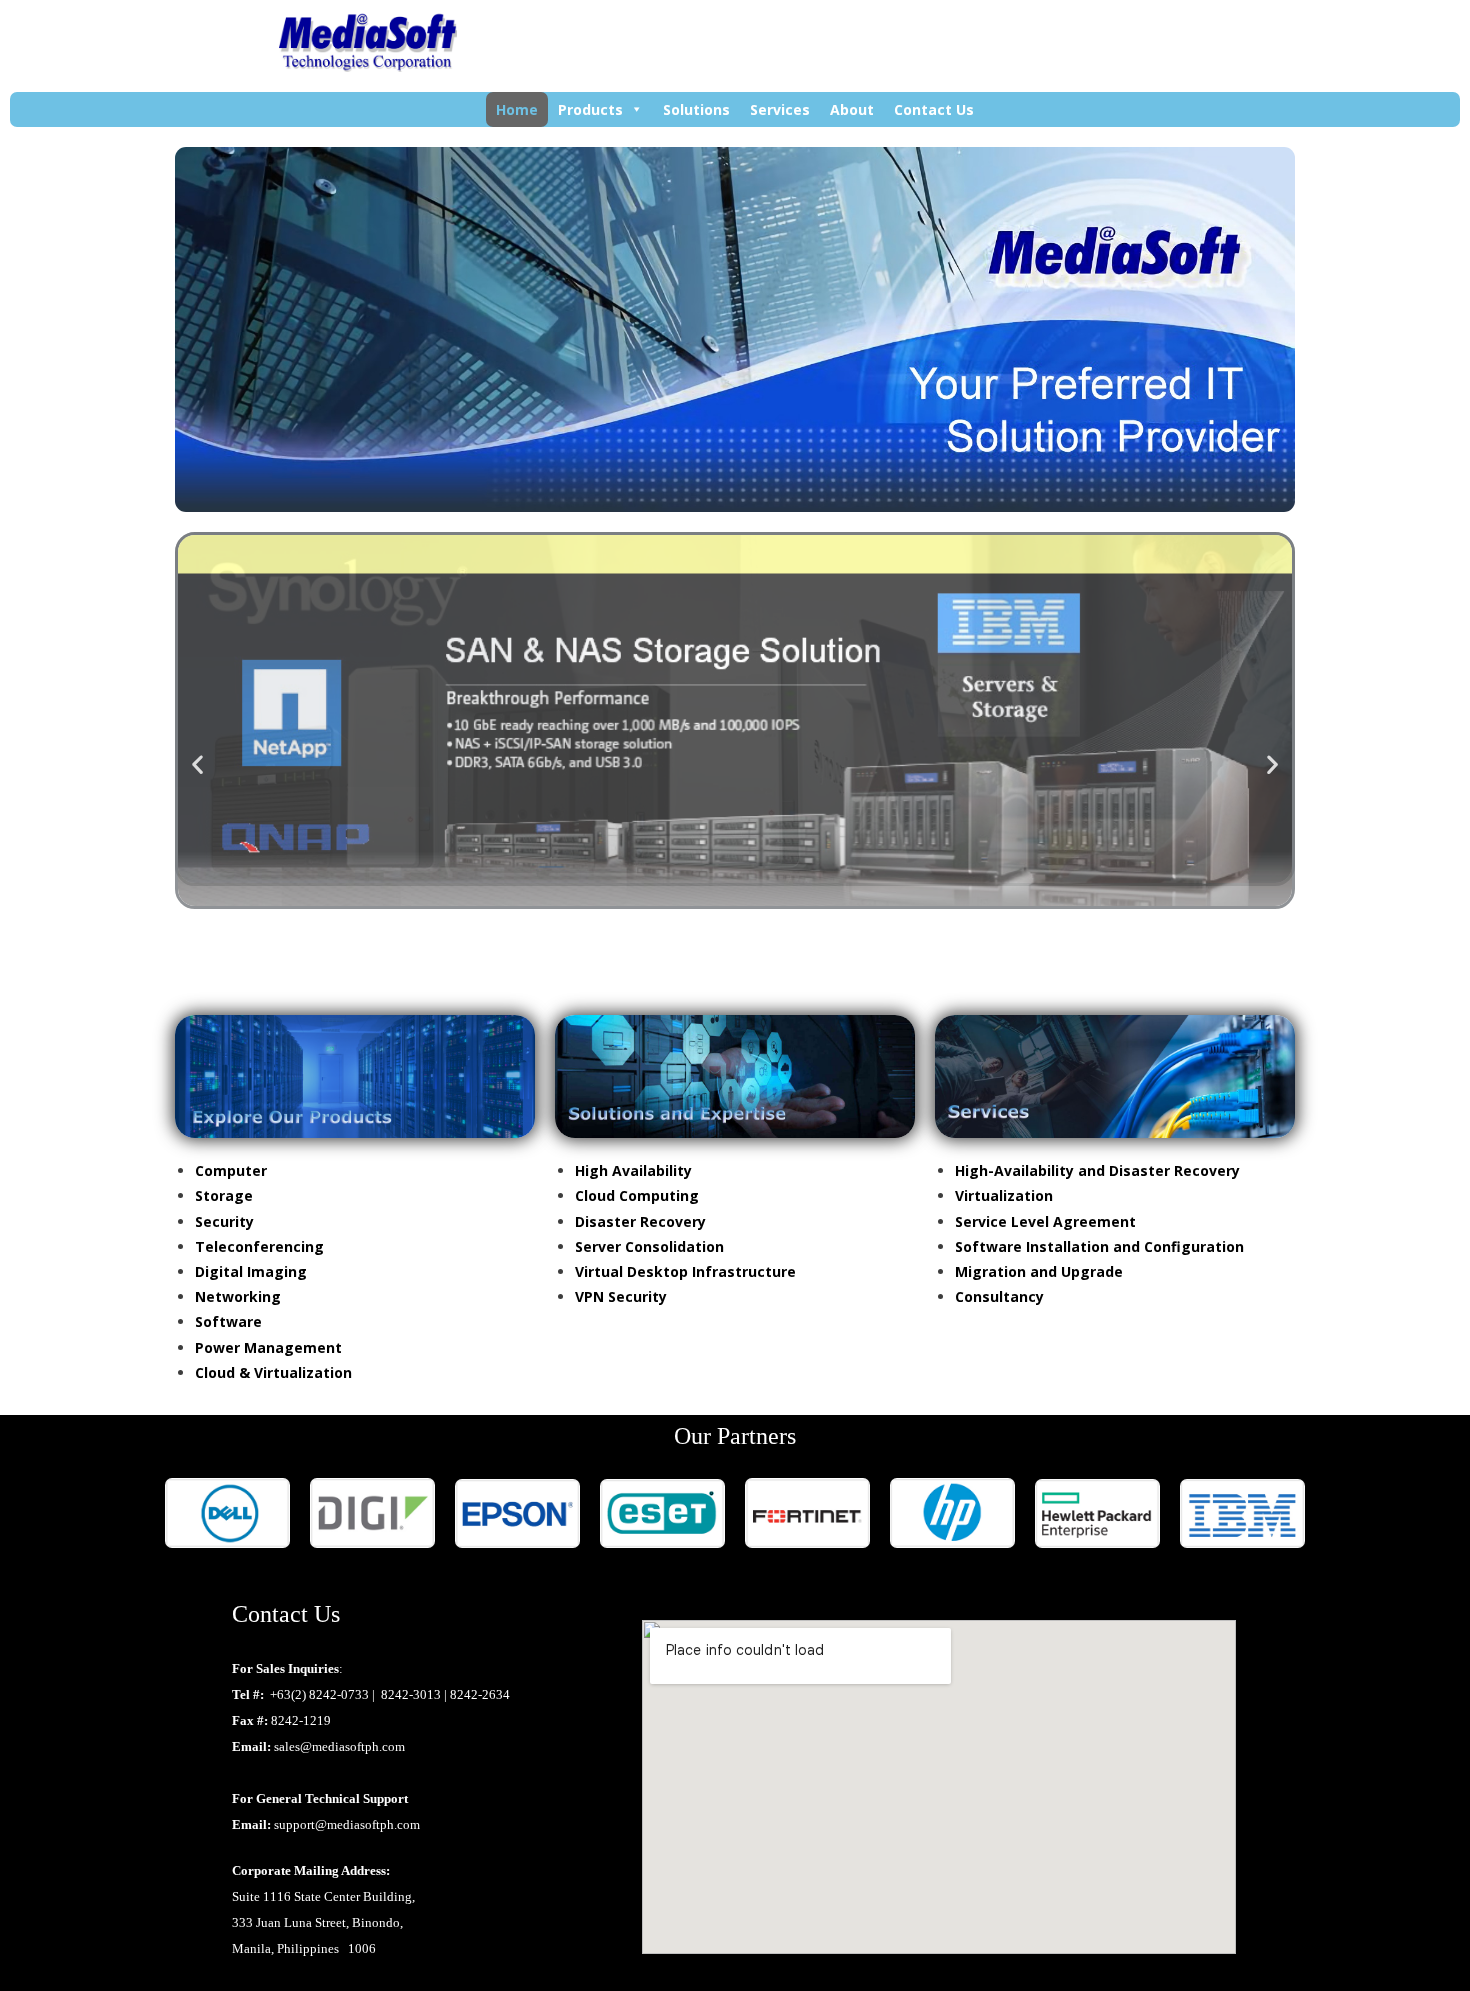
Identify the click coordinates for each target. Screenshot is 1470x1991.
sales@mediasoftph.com (339, 1746)
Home (517, 109)
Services (780, 109)
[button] (197, 763)
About (852, 109)
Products (590, 109)
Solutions (696, 109)
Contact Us (934, 109)
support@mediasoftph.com (347, 1824)
